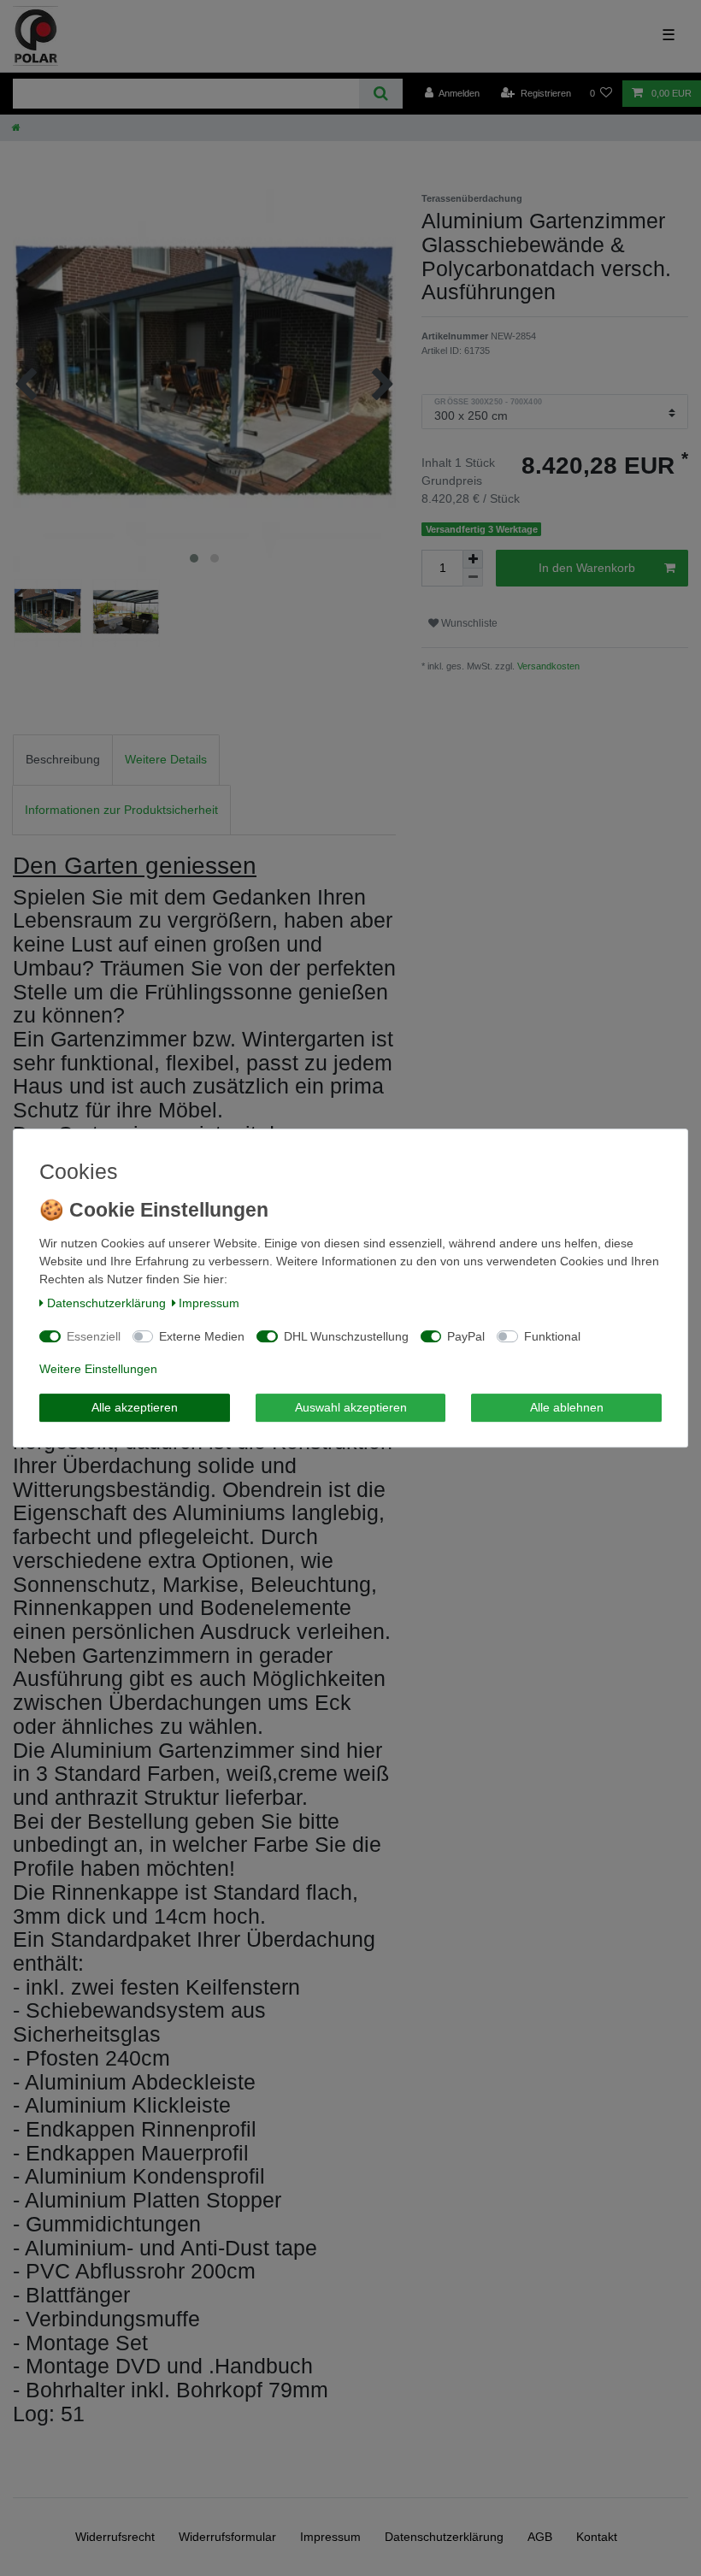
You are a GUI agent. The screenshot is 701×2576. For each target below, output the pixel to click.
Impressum (209, 1303)
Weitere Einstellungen (98, 1369)
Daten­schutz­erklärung (106, 1303)
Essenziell (94, 1336)
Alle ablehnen (567, 1407)
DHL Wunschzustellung (346, 1336)
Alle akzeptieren (135, 1407)
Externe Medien (202, 1336)
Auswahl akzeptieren (351, 1407)
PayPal (466, 1336)
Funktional (552, 1336)
